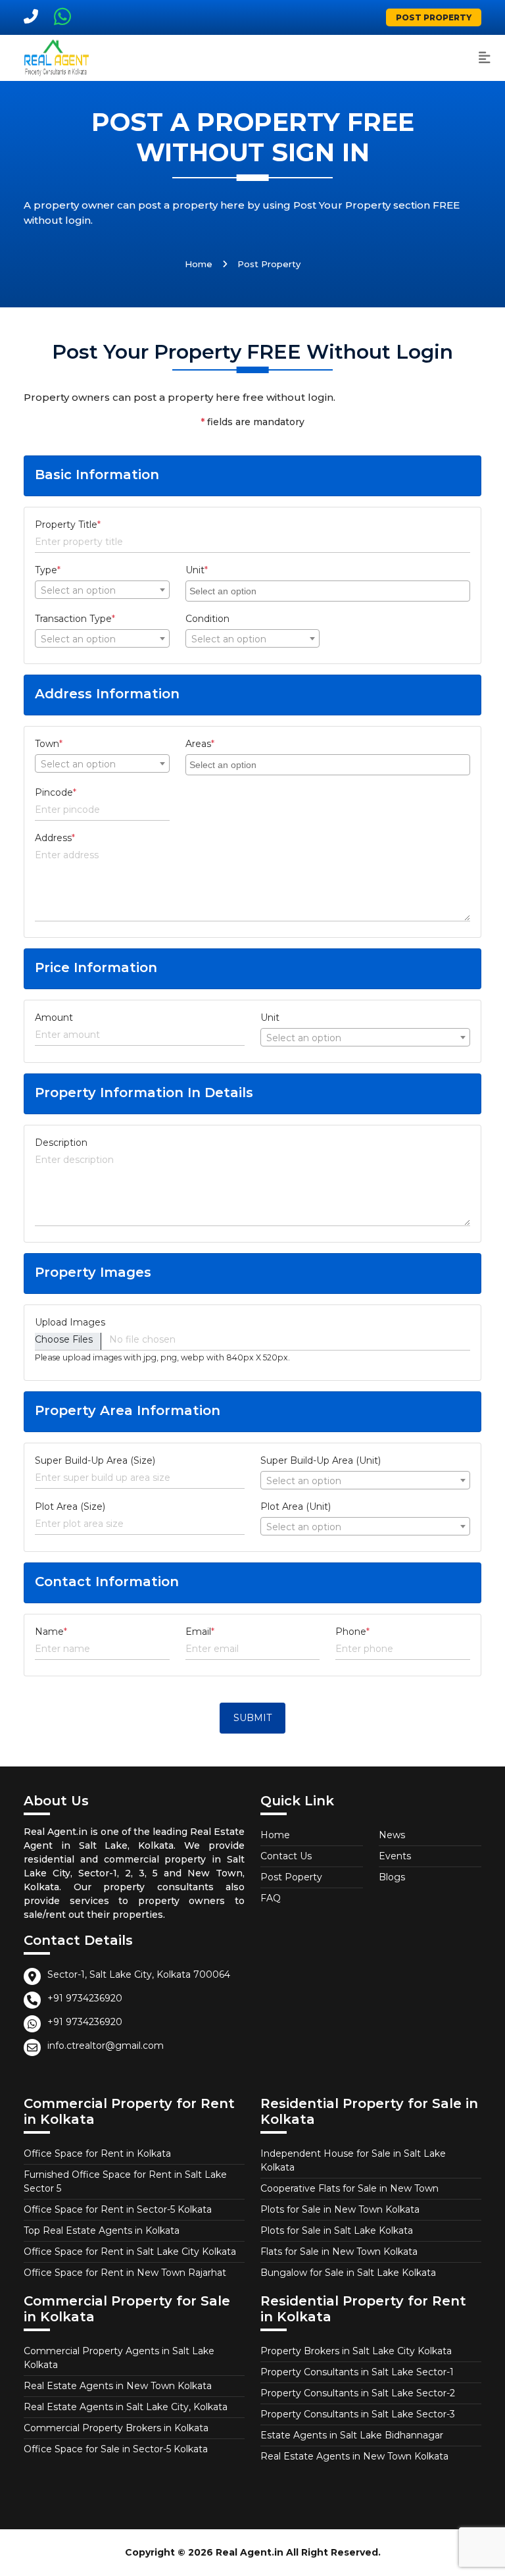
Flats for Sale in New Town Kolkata (339, 2252)
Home (199, 264)
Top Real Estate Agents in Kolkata (102, 2230)
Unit (197, 570)
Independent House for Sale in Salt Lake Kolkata (353, 2160)
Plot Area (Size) (70, 1507)
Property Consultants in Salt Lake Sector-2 (358, 2393)
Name (51, 1632)
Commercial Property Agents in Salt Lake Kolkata (119, 2358)
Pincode (56, 792)
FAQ (271, 1898)
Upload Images (70, 1322)
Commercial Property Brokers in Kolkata (116, 2428)
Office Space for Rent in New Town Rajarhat (125, 2273)
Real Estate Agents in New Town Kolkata (118, 2386)
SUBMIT (252, 1718)
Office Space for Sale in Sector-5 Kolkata (116, 2449)
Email (200, 1632)
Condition (207, 619)
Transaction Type (75, 619)
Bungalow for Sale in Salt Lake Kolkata (348, 2273)
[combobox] (102, 590)
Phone (352, 1632)
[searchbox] (329, 590)
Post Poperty (291, 1877)
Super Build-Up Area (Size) (95, 1460)
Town (49, 744)
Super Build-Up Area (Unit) (321, 1460)
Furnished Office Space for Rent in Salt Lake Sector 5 (125, 2181)
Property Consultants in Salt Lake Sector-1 (357, 2372)
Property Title (68, 525)
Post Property (434, 17)
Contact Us (286, 1856)
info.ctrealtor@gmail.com (106, 2046)
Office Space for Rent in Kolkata (97, 2153)
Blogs (392, 1877)
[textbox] (102, 590)
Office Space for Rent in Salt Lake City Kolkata (130, 2252)
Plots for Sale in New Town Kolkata (340, 2209)
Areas (200, 744)
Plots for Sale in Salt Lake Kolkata (337, 2230)
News (392, 1835)
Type (48, 570)
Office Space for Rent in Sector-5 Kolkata (118, 2209)
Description (61, 1143)
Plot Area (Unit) (296, 1507)
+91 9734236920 (85, 1998)
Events (395, 1856)
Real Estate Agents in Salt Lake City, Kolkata (126, 2407)
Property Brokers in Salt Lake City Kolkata (356, 2351)
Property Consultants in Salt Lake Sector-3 (358, 2414)
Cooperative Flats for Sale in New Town (349, 2188)
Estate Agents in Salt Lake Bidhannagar (352, 2435)
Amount (54, 1018)
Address (55, 838)
